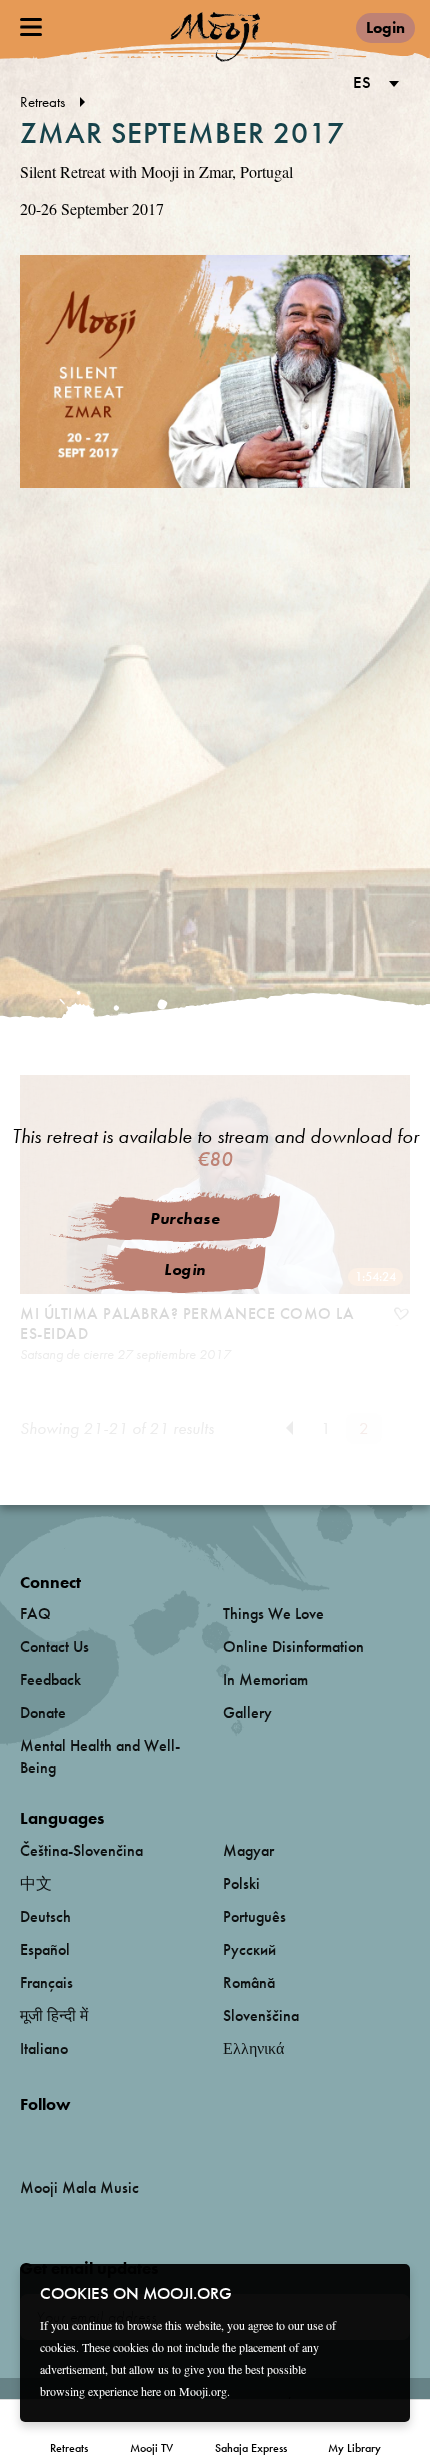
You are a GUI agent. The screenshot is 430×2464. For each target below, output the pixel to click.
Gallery (247, 1712)
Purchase (185, 1218)
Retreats (69, 2448)
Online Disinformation (293, 1646)
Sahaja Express (251, 2448)
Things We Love (273, 1613)
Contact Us (54, 1646)
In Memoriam (265, 1679)
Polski (241, 1883)
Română (249, 1982)
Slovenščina (261, 2015)
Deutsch (45, 1916)
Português (254, 1916)
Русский (249, 1949)
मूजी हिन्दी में (54, 2015)
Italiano (44, 2048)
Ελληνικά (253, 2048)
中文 (36, 1883)
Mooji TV (151, 2448)
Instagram (105, 2137)
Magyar (248, 1850)
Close (382, 2292)
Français (46, 1982)
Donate (43, 1712)
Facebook (25, 2137)
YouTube (63, 2137)
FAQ (35, 1613)
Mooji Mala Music (79, 2188)
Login (385, 27)
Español (45, 1949)
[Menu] (31, 27)
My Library (354, 2448)
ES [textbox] (362, 82)
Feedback (50, 1679)
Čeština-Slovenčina (81, 1850)
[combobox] (372, 84)
